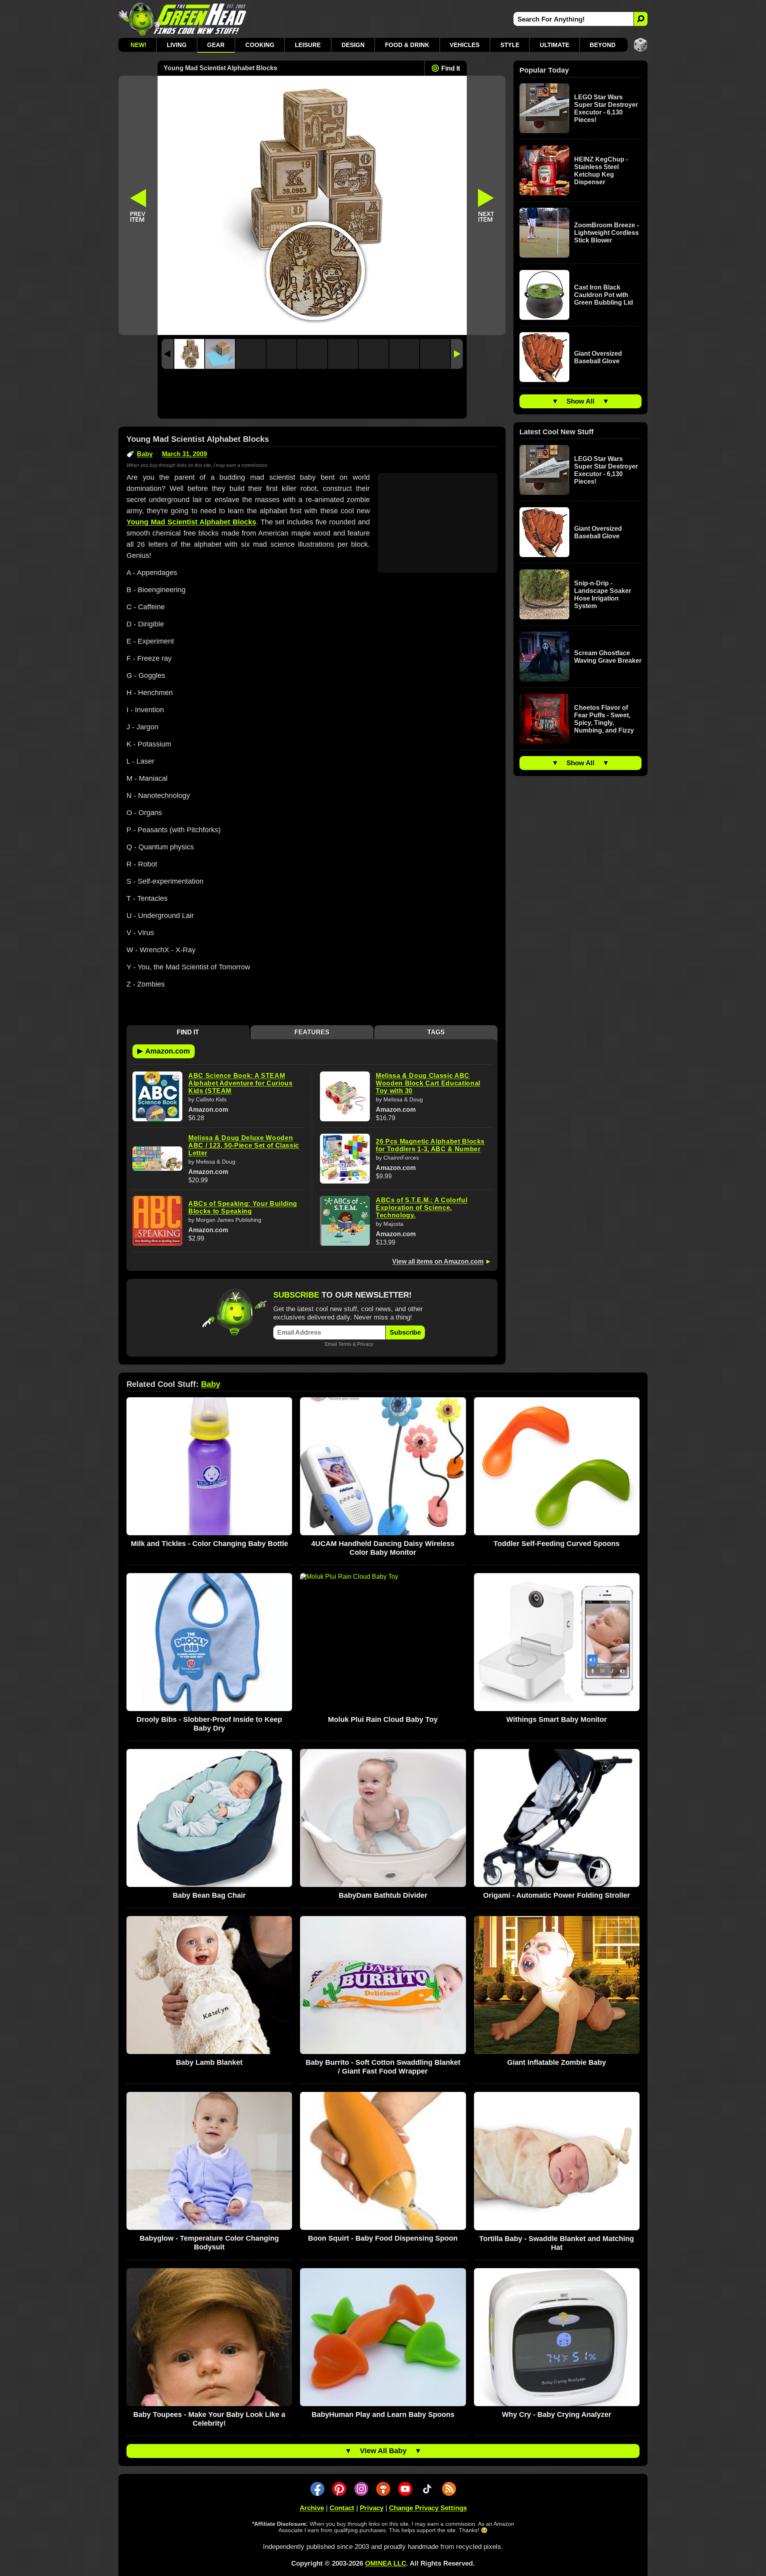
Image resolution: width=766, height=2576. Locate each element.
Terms (345, 1344)
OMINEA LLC (386, 2563)
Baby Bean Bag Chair (209, 1895)
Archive (312, 2508)
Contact (342, 2508)
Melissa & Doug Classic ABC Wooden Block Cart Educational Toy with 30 (428, 1083)
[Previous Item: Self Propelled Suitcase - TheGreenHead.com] (138, 205)
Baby (145, 454)
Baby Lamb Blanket (209, 2062)
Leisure (308, 45)
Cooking (260, 45)
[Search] (641, 19)
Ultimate (555, 45)
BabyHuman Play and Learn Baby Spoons (383, 2415)
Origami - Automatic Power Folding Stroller (557, 1895)
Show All (580, 401)
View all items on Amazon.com (438, 1261)
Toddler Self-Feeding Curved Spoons (557, 1544)
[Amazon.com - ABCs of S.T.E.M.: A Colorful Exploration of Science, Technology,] (345, 1221)
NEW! (138, 45)
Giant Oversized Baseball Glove (598, 357)
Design (353, 45)
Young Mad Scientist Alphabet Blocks (191, 522)
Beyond (603, 45)
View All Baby (383, 2451)
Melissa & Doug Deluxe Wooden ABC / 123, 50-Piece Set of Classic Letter (244, 1145)
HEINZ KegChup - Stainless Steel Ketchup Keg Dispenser (601, 171)
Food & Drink (407, 45)
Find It (451, 68)
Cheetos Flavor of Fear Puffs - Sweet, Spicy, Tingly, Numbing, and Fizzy (604, 719)
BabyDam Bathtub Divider (383, 1895)
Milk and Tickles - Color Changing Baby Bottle (209, 1544)
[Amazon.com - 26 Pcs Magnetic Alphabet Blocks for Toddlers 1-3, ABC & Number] (345, 1159)
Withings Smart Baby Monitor (557, 1719)
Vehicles (465, 45)
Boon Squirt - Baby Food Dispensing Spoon (383, 2238)
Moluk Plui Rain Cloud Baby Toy (383, 1719)
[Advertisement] (312, 396)
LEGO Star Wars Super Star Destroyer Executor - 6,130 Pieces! (606, 108)
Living (177, 45)
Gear (216, 45)
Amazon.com (164, 1051)
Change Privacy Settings (428, 2508)
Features (312, 1032)
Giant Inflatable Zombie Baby (557, 2062)
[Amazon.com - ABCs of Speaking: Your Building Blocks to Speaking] (157, 1221)
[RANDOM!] (641, 45)
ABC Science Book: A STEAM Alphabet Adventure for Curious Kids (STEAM (241, 1083)
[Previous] (168, 354)
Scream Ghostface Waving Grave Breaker (608, 657)
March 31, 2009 (185, 454)
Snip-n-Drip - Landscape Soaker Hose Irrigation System (603, 595)
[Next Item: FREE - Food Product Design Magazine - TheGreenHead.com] (486, 205)
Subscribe (405, 1332)
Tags (436, 1032)
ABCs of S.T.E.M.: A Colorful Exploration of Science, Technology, (421, 1208)
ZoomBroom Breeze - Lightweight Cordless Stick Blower (606, 233)
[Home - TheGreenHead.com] (183, 19)
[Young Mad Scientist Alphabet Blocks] (189, 354)
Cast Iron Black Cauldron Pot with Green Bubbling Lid (604, 295)
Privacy (365, 1344)
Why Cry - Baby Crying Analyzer (557, 2415)
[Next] (457, 354)
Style (510, 45)
